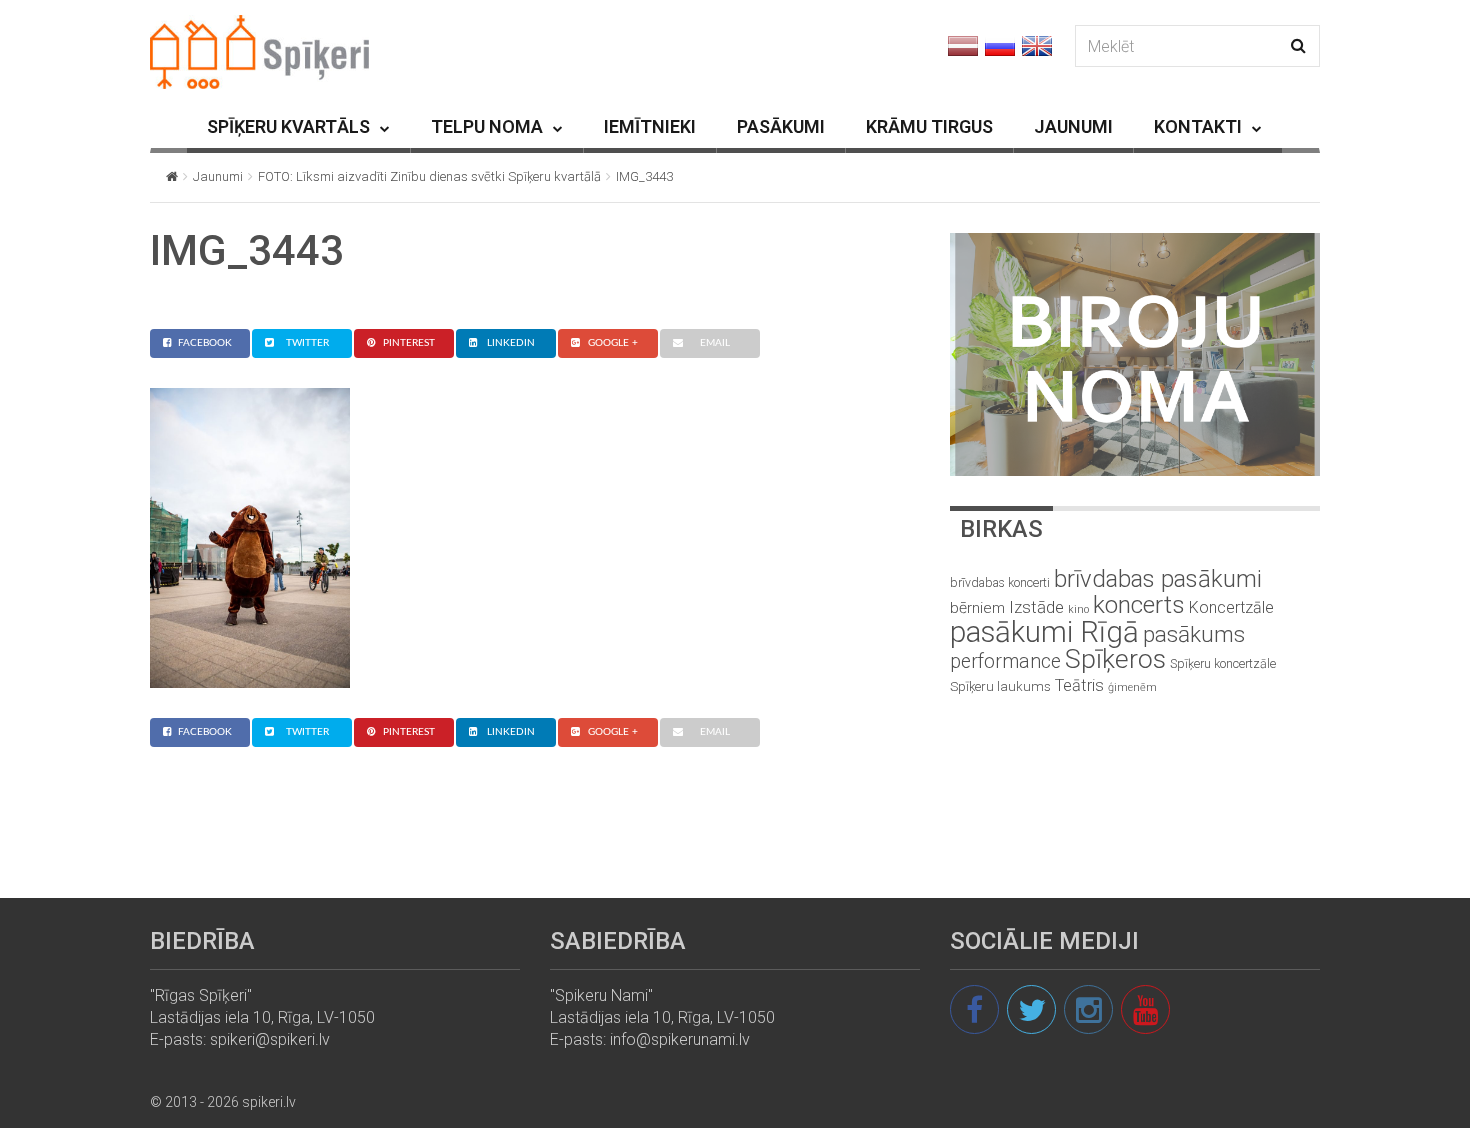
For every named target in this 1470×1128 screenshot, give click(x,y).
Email (715, 343)
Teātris (1079, 685)
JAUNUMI (1073, 126)
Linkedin (511, 343)
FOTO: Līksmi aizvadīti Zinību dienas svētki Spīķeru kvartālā (429, 176)
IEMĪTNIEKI (650, 126)
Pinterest (409, 343)
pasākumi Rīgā (1044, 632)
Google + (613, 343)
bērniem (977, 608)
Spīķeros (1115, 658)
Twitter (307, 343)
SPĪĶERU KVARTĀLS (288, 126)
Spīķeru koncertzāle (1223, 663)
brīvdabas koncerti (1000, 583)
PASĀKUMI (781, 126)
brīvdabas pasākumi (1158, 579)
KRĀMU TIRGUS (929, 126)
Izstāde (1036, 607)
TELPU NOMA (487, 126)
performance (1005, 661)
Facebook (205, 343)
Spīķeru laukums (1000, 686)
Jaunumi (218, 176)
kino (1078, 609)
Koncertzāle (1231, 607)
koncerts (1139, 604)
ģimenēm (1132, 687)
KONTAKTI (1198, 126)
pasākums (1194, 634)
